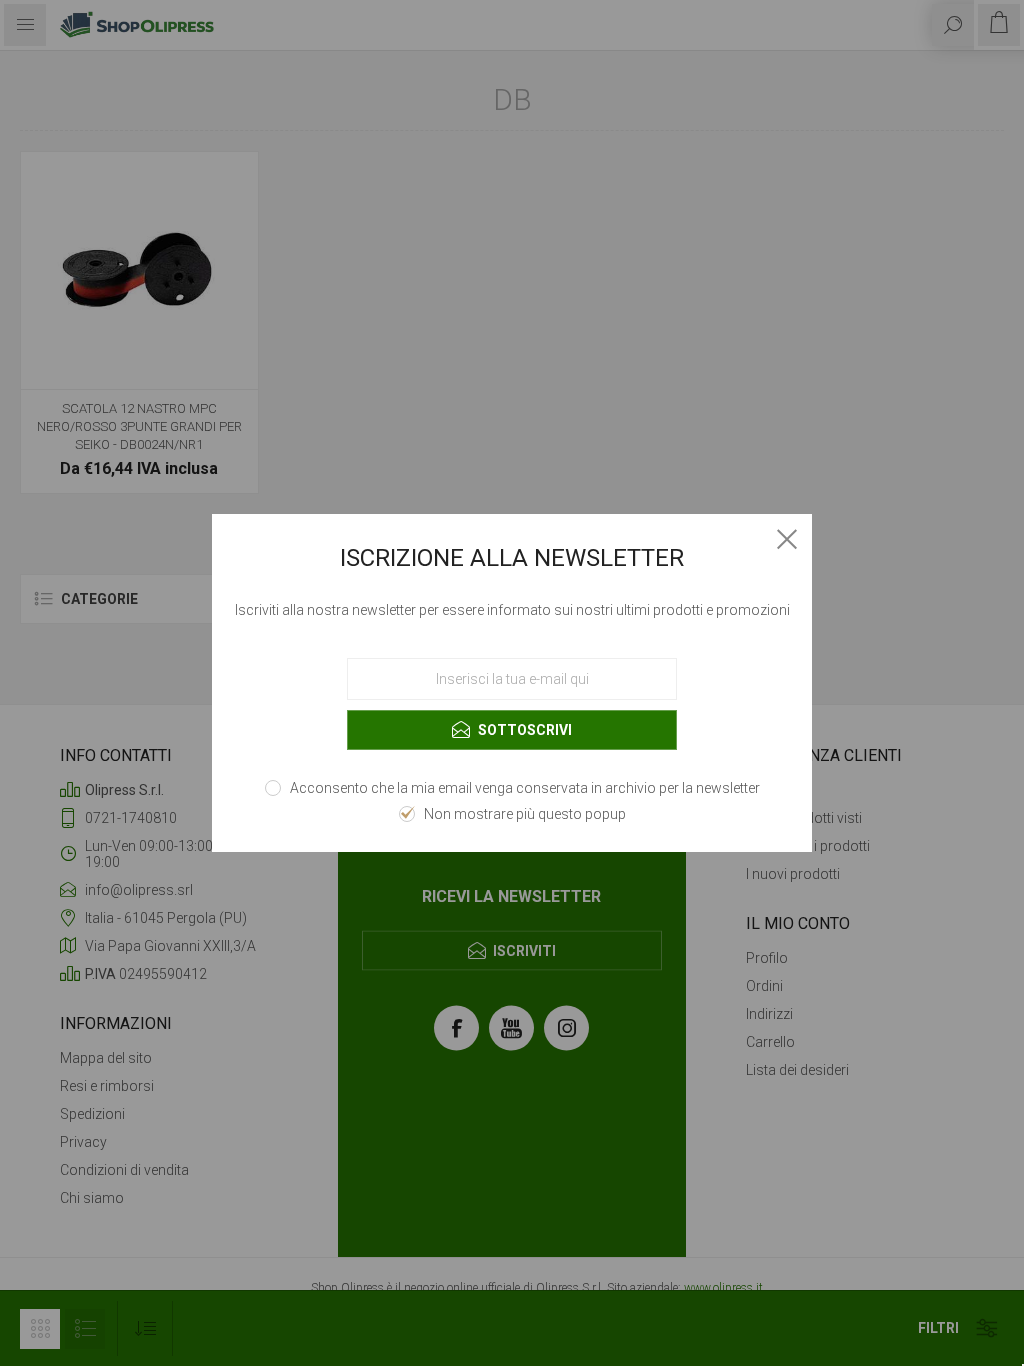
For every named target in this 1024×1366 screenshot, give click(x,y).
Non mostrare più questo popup (525, 814)
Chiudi (787, 539)
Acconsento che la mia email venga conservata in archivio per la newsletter (525, 788)
